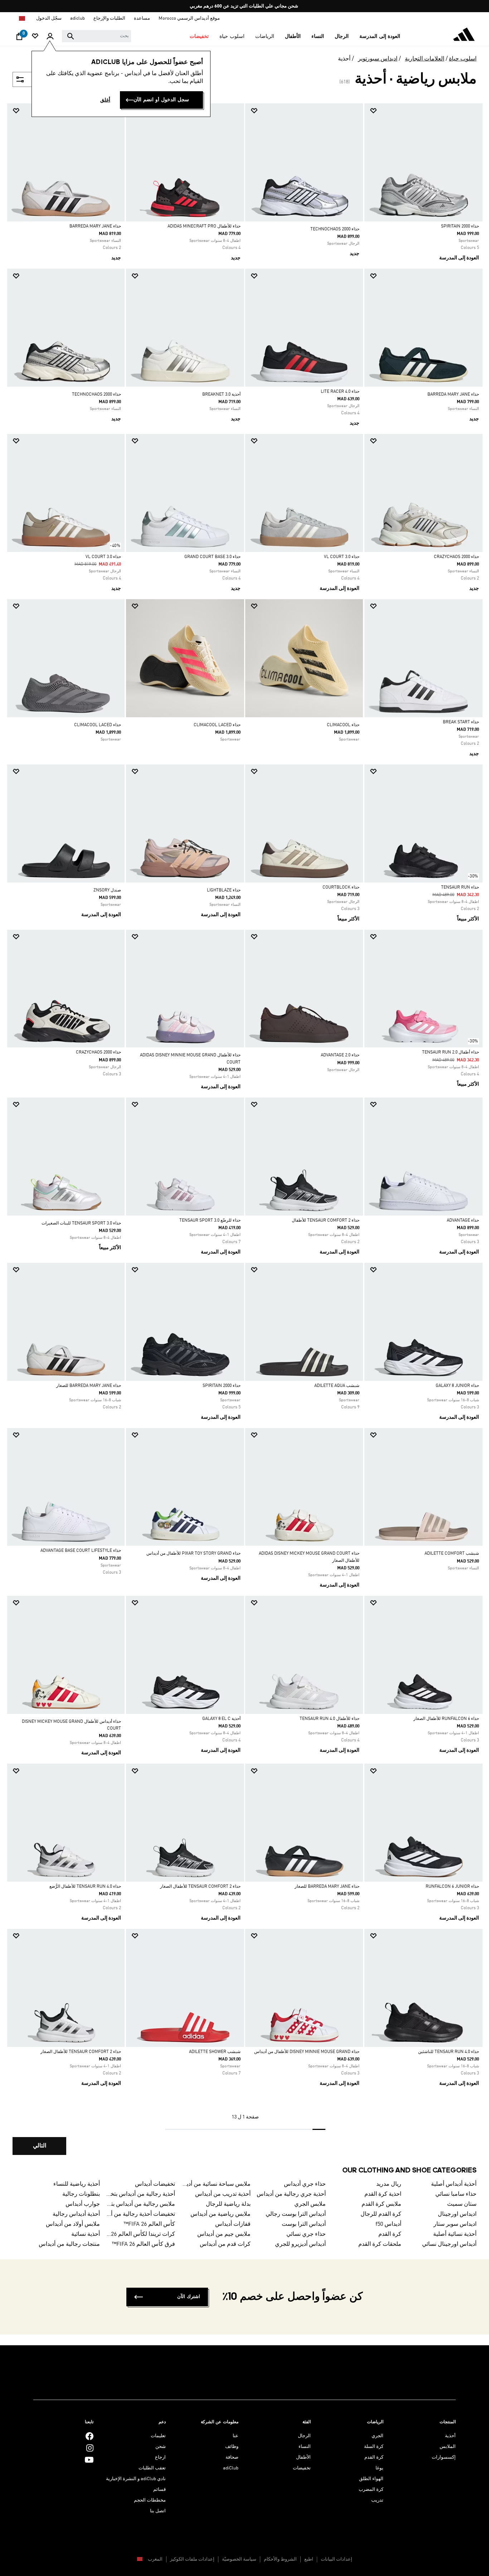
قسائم (159, 2490)
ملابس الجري (310, 2204)
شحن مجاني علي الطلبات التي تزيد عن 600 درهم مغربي (244, 6)
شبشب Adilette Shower (215, 2052)
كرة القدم (390, 2234)
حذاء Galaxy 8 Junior (457, 1386)
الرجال (304, 2436)
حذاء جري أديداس (305, 2184)
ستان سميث (462, 2204)
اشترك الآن (189, 2297)
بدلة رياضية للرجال (228, 2204)
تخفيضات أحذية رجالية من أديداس (140, 2214)
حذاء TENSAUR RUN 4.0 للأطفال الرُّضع (85, 1887)
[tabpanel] (245, 1135)
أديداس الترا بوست (304, 2224)
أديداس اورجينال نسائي (449, 2244)
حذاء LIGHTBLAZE (224, 890)
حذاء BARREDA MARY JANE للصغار (89, 1386)
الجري (377, 2436)
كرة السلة (374, 2447)
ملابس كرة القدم (381, 2204)
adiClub (231, 2468)
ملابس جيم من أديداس (224, 2234)
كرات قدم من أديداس (225, 2244)
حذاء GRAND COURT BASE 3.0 (212, 557)
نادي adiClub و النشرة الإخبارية (136, 2479)
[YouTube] (89, 2460)
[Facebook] (89, 2436)
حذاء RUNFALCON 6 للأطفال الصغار (446, 1719)
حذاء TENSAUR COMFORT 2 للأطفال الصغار (200, 1887)
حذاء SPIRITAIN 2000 (460, 226)
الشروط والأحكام (280, 2559)
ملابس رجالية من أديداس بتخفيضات (140, 2204)
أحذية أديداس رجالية (76, 2214)
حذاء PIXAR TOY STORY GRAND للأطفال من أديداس (193, 1554)
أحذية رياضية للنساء (77, 2184)
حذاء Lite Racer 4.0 (340, 392)
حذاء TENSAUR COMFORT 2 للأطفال (326, 1221)
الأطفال (303, 2457)
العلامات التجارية (425, 59)
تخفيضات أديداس (155, 2184)
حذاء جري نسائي (306, 2234)
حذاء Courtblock (341, 888)
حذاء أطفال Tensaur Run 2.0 (451, 1052)
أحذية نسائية (86, 2234)
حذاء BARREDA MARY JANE (95, 226)
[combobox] (96, 36)
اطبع (309, 2559)
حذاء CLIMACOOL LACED (217, 725)
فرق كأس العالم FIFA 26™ (143, 2244)
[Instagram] (90, 2448)
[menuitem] (380, 36)
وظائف (232, 2447)
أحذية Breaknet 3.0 (221, 395)
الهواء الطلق (371, 2479)
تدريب (377, 2500)
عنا (236, 2436)
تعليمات (158, 2436)
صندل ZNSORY (107, 890)
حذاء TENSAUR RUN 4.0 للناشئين (449, 2052)
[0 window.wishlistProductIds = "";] (35, 37)
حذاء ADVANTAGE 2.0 (340, 1055)
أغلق (105, 100)
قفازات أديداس (233, 2224)
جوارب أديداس (83, 2204)
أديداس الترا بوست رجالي (296, 2214)
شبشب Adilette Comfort (452, 1554)
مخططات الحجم (150, 2500)
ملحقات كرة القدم (380, 2244)
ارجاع (160, 2457)
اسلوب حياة (463, 59)
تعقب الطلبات (152, 2468)
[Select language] (22, 18)
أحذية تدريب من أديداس (223, 2194)
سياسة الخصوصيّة (239, 2559)
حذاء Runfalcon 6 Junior (452, 1887)
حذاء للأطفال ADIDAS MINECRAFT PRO (204, 226)
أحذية (344, 59)
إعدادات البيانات (337, 2559)
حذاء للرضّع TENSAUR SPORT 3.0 (210, 1221)
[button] (380, 36)
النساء (305, 2447)
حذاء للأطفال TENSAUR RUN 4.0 (330, 1719)
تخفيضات (302, 2468)
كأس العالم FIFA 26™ (149, 2224)
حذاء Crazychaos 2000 (456, 557)
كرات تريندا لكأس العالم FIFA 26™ (140, 2234)
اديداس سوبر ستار (455, 2224)
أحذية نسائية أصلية (455, 2234)
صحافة (232, 2457)
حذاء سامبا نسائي (456, 2194)
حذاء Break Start (461, 722)
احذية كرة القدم (383, 2194)
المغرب (155, 2559)
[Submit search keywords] (71, 36)
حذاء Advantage (463, 1221)
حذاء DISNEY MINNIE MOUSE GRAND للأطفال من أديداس (307, 2052)
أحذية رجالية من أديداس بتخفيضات (140, 2194)
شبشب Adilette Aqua (337, 1386)
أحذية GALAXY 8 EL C (221, 1719)
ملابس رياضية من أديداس (220, 2214)
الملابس (448, 2447)
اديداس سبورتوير (378, 59)
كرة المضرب (371, 2490)
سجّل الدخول (49, 18)
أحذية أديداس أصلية (454, 2184)
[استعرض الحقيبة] (19, 38)
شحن (161, 2447)
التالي (40, 2146)
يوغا (379, 2468)
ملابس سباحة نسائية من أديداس (216, 2184)
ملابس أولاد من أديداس (73, 2224)
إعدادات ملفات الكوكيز (192, 2559)
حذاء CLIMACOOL (343, 725)
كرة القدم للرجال (381, 2214)
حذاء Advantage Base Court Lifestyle (81, 1551)
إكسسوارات (444, 2457)
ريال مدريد (389, 2184)
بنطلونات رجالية (81, 2194)
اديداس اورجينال (457, 2214)
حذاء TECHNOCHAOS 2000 (335, 229)
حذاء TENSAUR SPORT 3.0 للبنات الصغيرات (81, 1223)
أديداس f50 (388, 2224)
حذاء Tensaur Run (460, 888)
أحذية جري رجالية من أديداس (291, 2194)
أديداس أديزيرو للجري (300, 2244)
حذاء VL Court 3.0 (342, 557)
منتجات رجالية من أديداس (69, 2244)
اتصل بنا (158, 2511)
